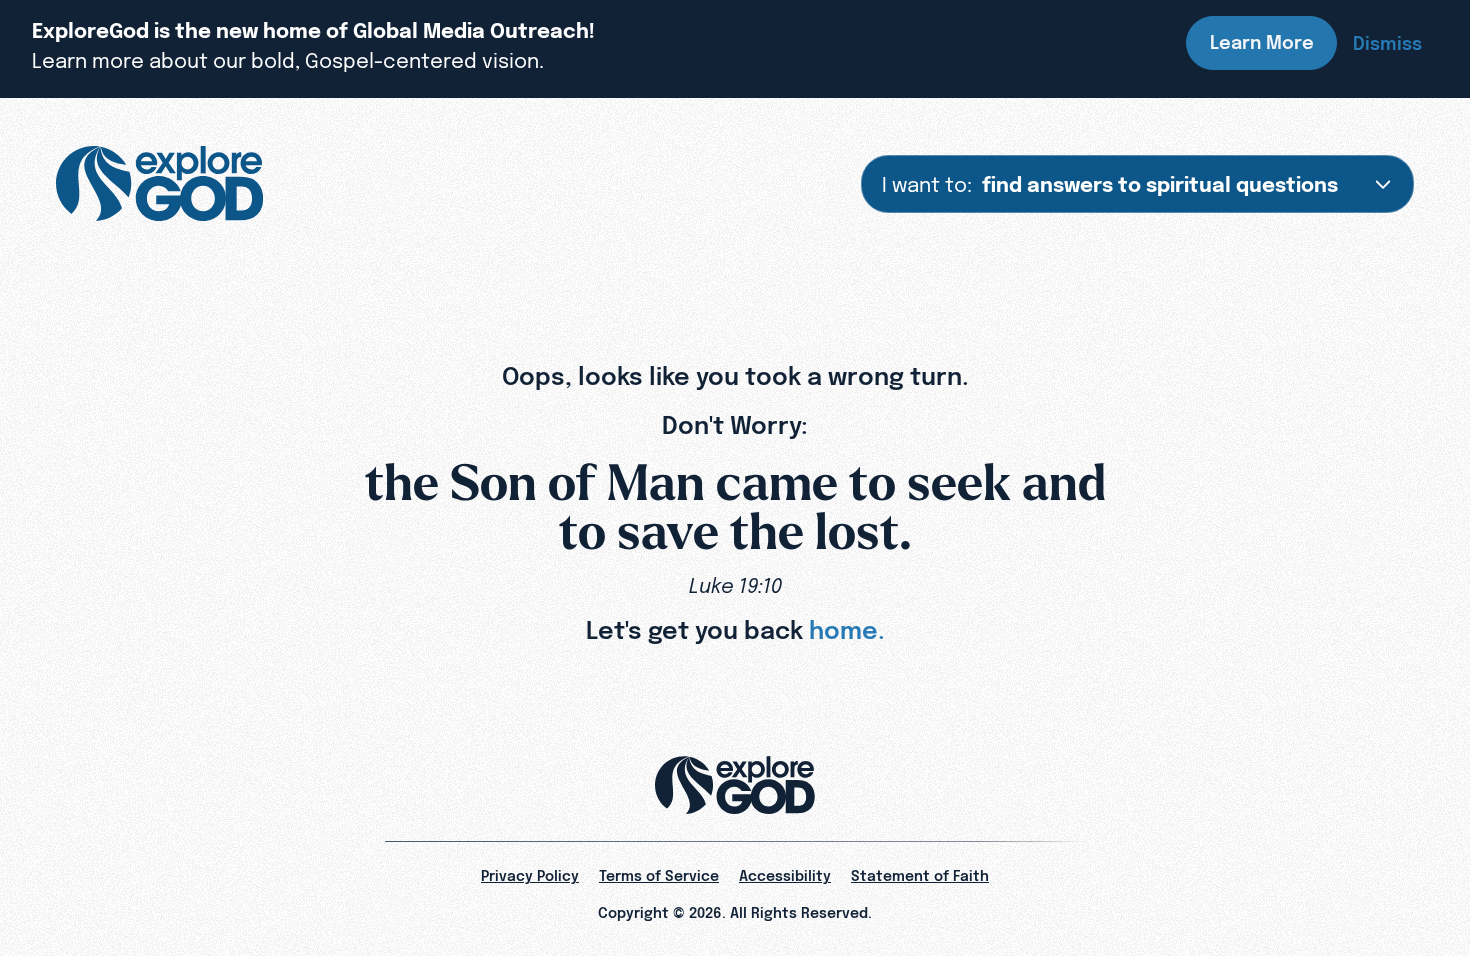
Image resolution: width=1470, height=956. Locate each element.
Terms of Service (659, 876)
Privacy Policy (530, 876)
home (843, 630)
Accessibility (785, 876)
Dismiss (1387, 43)
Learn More (1262, 42)
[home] (159, 184)
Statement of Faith (920, 876)
